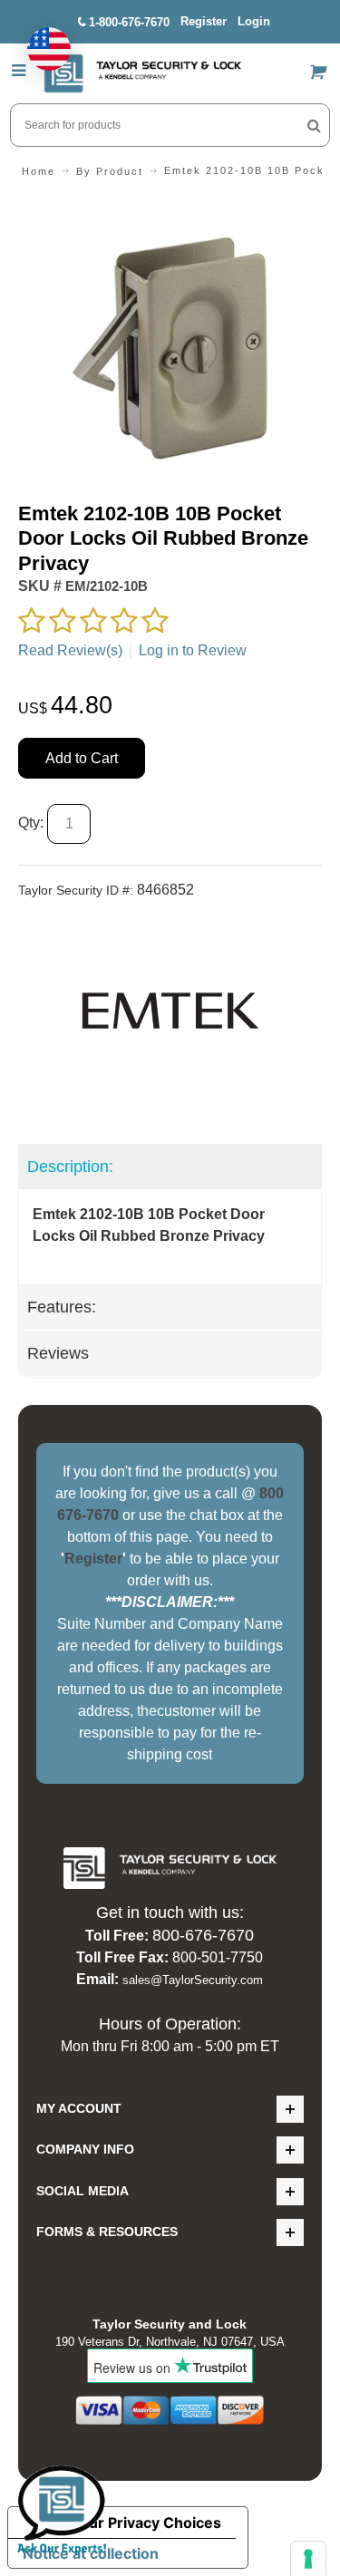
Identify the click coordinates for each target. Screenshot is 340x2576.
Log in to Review (193, 650)
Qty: (31, 823)
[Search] (314, 125)
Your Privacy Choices (146, 2523)
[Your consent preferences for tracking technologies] (308, 2559)
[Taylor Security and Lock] (142, 73)
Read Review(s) (70, 650)
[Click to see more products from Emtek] (170, 1011)
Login (254, 21)
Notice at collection (91, 2553)
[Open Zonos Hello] (40, 40)
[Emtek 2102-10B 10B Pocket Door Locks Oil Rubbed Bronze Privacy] (170, 208)
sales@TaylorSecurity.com (193, 1980)
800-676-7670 (203, 1935)
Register (204, 21)
